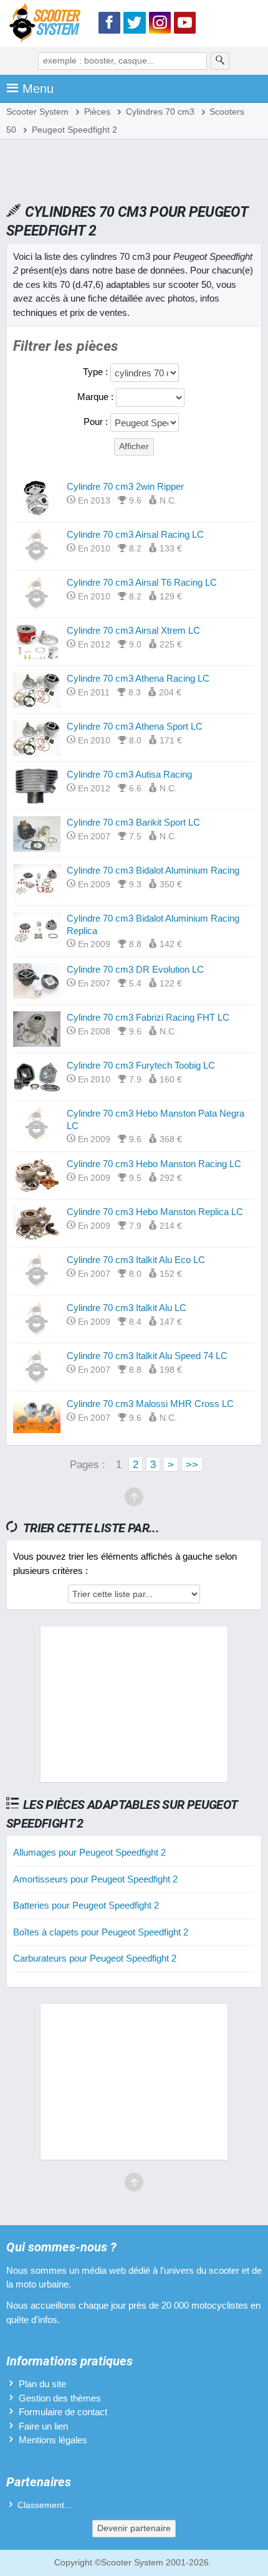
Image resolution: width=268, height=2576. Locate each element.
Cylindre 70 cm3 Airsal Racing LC (135, 534)
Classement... (45, 2505)
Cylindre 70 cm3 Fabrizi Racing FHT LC (148, 1017)
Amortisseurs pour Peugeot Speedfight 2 (95, 1879)
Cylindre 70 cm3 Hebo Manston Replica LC (155, 1212)
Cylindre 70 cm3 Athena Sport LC (135, 726)
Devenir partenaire (134, 2528)
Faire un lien (43, 2426)
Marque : (97, 397)
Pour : (97, 422)
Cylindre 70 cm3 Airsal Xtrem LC (133, 630)
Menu (38, 88)
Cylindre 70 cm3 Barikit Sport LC (133, 822)
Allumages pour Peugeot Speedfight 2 (89, 1852)
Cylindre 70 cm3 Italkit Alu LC (127, 1308)
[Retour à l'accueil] (48, 25)
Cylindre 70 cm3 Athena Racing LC (138, 678)
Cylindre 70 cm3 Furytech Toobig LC (141, 1065)
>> (192, 1464)
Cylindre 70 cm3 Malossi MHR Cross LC (150, 1404)
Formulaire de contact (63, 2412)
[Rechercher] (220, 61)
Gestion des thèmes (60, 2398)
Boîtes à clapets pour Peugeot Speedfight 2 (101, 1932)
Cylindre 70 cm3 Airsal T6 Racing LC (142, 582)
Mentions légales (53, 2440)
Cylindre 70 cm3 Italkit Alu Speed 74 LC (147, 1356)
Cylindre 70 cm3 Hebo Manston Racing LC (154, 1164)
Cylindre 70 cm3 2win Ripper (125, 486)
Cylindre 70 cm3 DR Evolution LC (135, 969)
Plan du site (42, 2384)
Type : (97, 372)
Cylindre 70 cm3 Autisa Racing (129, 774)
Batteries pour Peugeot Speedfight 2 (86, 1905)
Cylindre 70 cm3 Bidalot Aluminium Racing (153, 870)
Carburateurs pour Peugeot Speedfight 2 (95, 1958)
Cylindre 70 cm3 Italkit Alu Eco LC (136, 1260)
